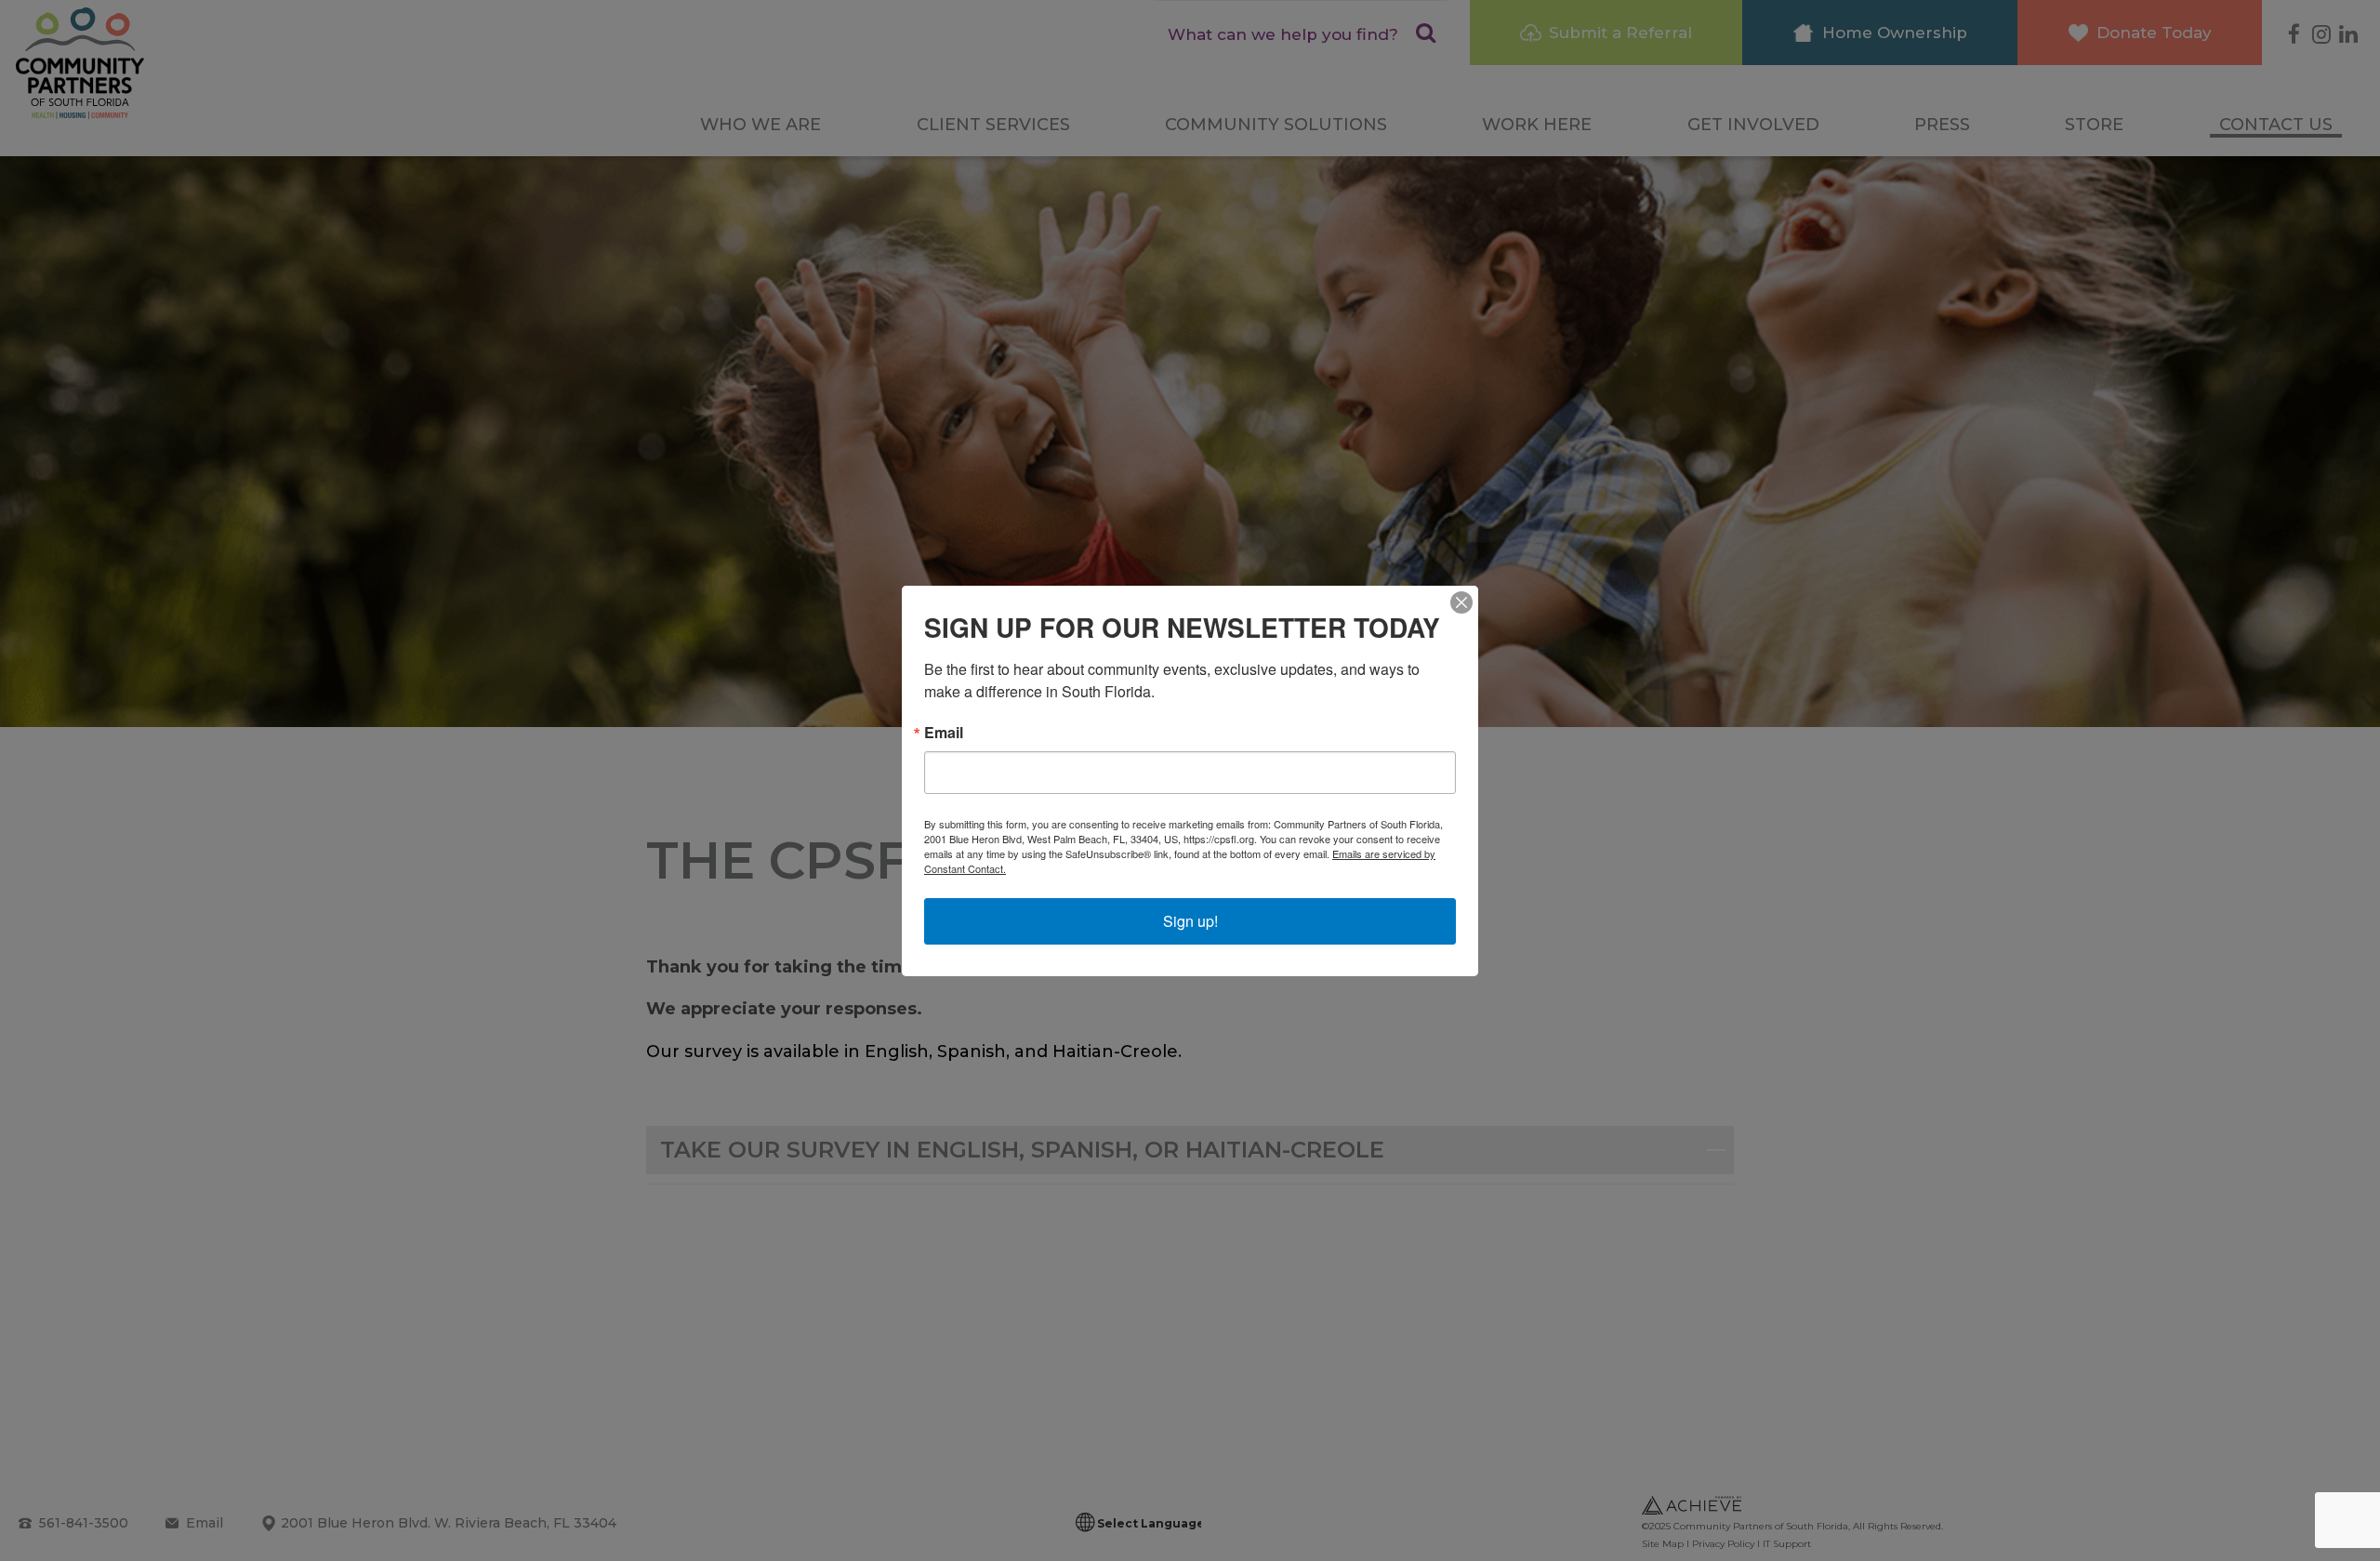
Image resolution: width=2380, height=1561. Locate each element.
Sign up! (1190, 921)
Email (944, 733)
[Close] (1461, 602)
